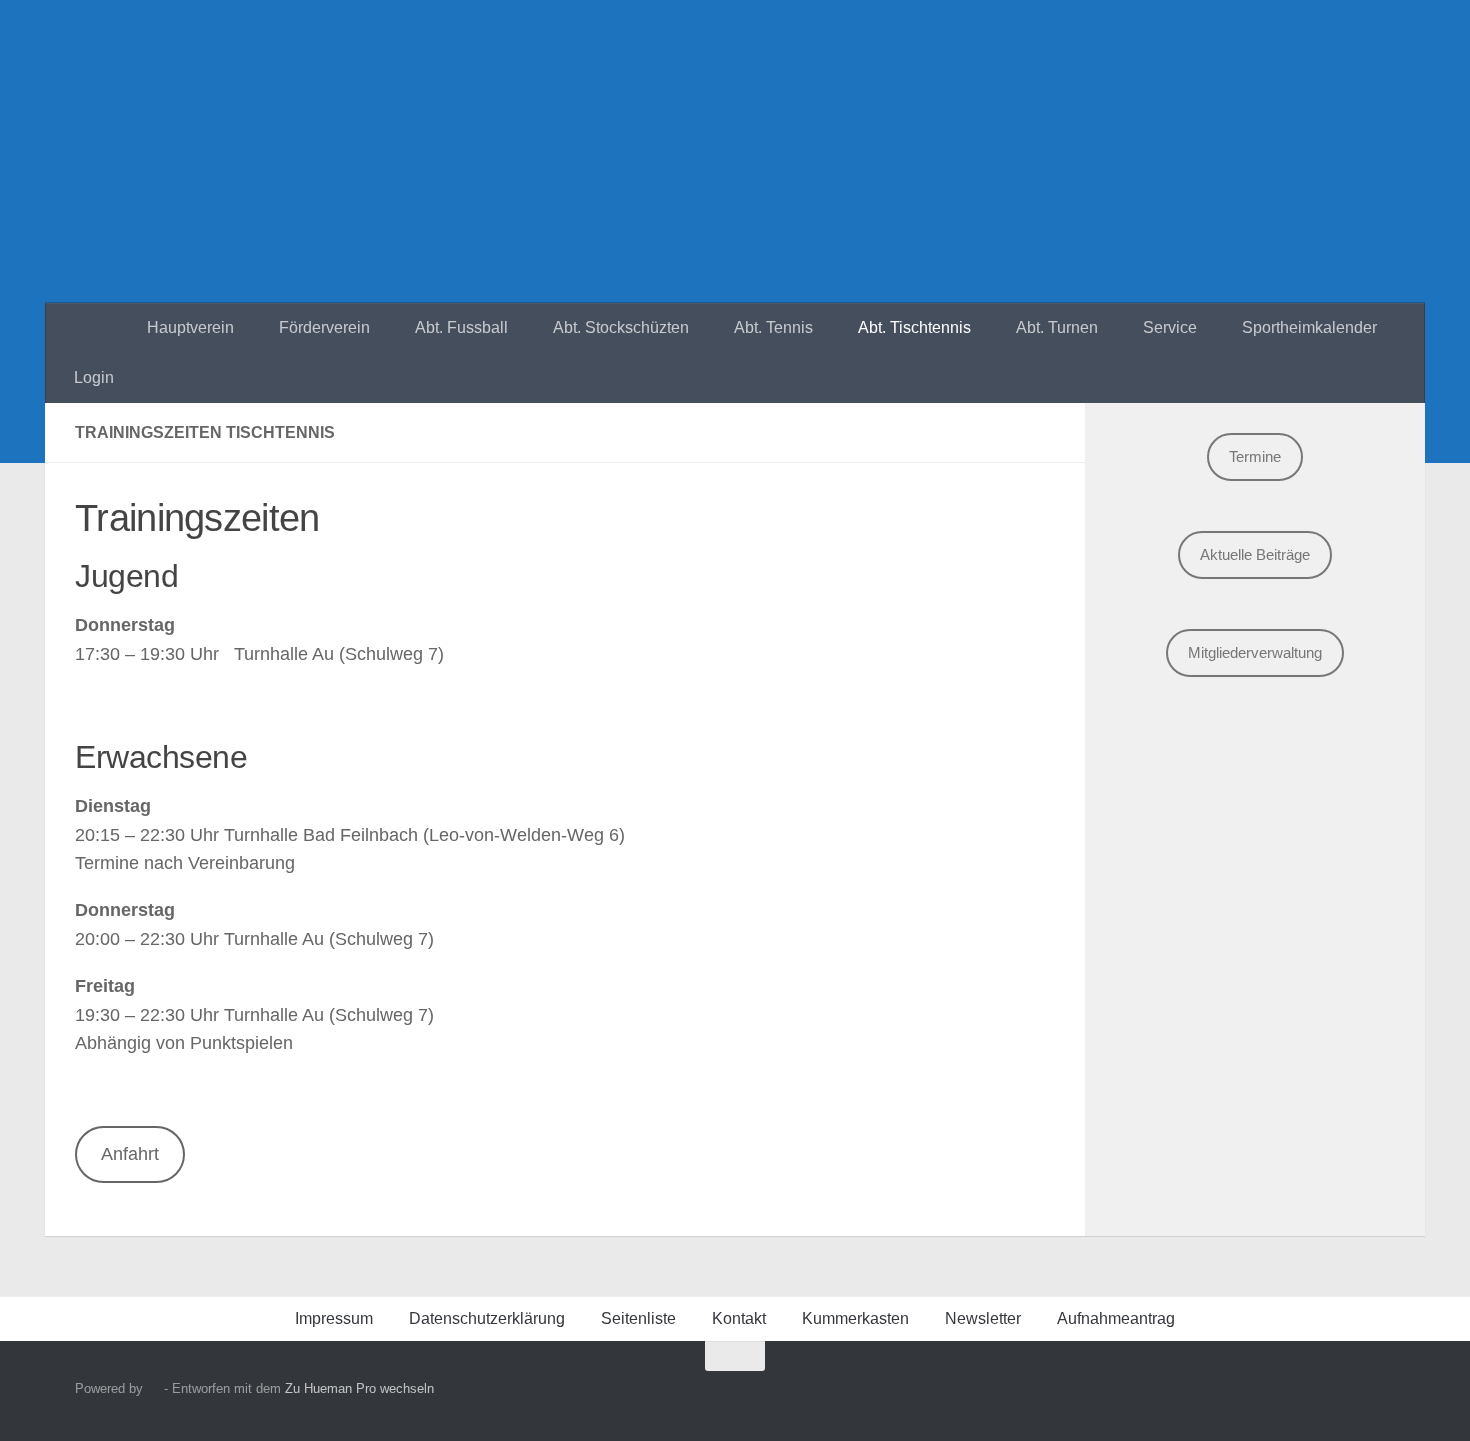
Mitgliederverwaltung (1255, 652)
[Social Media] (1309, 1395)
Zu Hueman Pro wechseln (359, 1388)
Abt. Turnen (1057, 327)
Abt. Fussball (461, 327)
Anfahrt (130, 1154)
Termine (1255, 456)
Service (1170, 327)
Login (94, 377)
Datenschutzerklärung (487, 1318)
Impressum (334, 1318)
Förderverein (324, 327)
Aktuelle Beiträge (1255, 554)
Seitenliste (638, 1318)
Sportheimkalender (1309, 327)
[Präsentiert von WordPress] (153, 1388)
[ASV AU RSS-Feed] (1381, 1395)
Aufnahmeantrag (1116, 1318)
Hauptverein (190, 327)
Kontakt (739, 1318)
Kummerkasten (855, 1318)
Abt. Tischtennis (914, 327)
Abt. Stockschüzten (621, 327)
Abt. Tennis (773, 327)
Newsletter (983, 1318)
